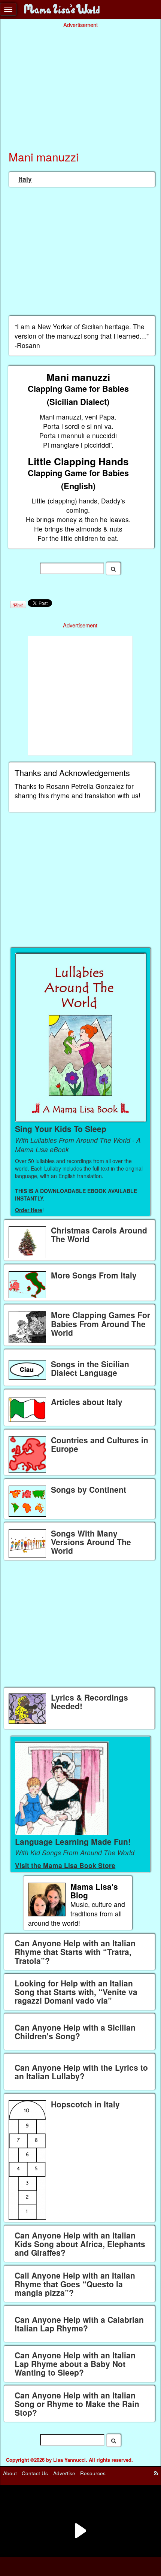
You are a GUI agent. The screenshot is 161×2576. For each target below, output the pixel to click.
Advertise (64, 2473)
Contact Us (35, 2473)
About (10, 2473)
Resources (93, 2473)
